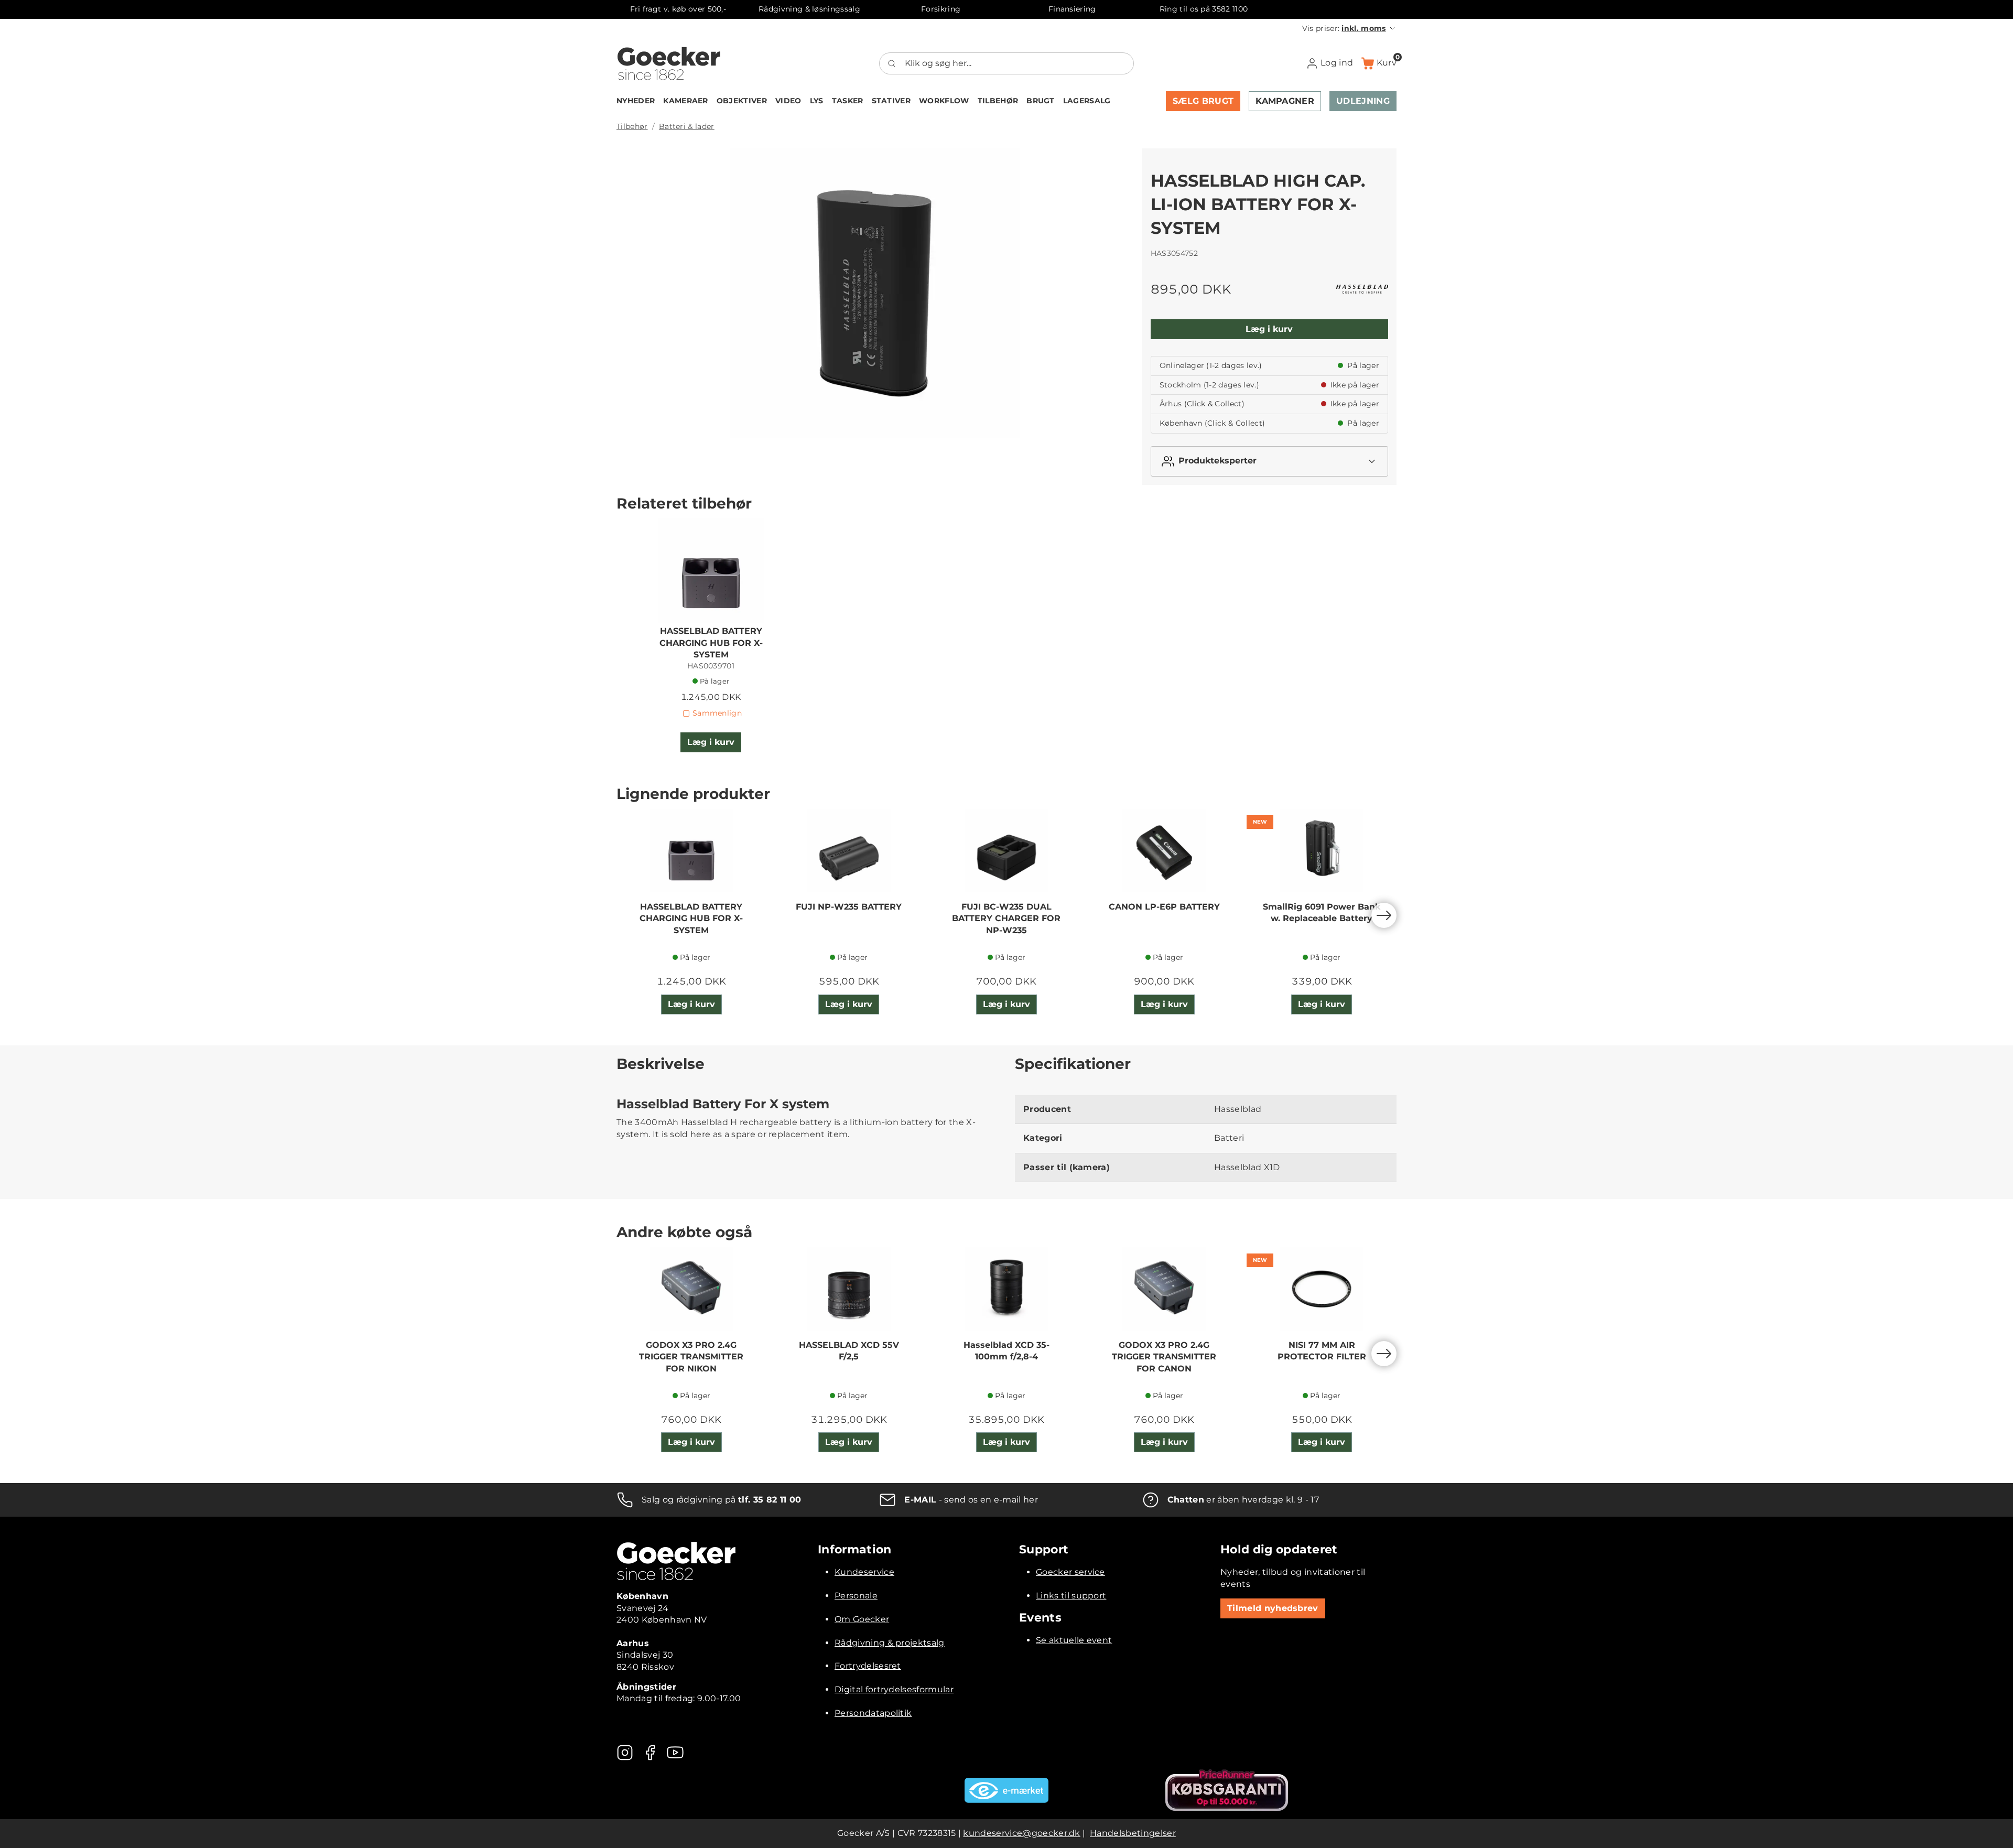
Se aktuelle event (1074, 1640)
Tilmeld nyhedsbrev (1273, 1608)
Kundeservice (864, 1572)
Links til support (1071, 1596)
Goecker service (1070, 1572)
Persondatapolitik (873, 1713)
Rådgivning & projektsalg (890, 1643)
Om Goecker (862, 1619)
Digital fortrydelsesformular (894, 1689)
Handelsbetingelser (1133, 1833)
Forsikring (941, 9)
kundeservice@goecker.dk (1021, 1833)
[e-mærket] (1006, 1790)
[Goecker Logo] (669, 63)
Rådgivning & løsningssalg (809, 9)
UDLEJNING (1363, 101)
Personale (856, 1596)
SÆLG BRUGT (1203, 101)
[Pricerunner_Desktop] (1227, 1790)
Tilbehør (632, 126)
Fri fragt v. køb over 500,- (678, 9)
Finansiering (1072, 9)
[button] (1349, 28)
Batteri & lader (687, 126)
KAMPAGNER (1285, 101)
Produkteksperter (1217, 461)
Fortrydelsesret (868, 1666)
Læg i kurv (1269, 329)
